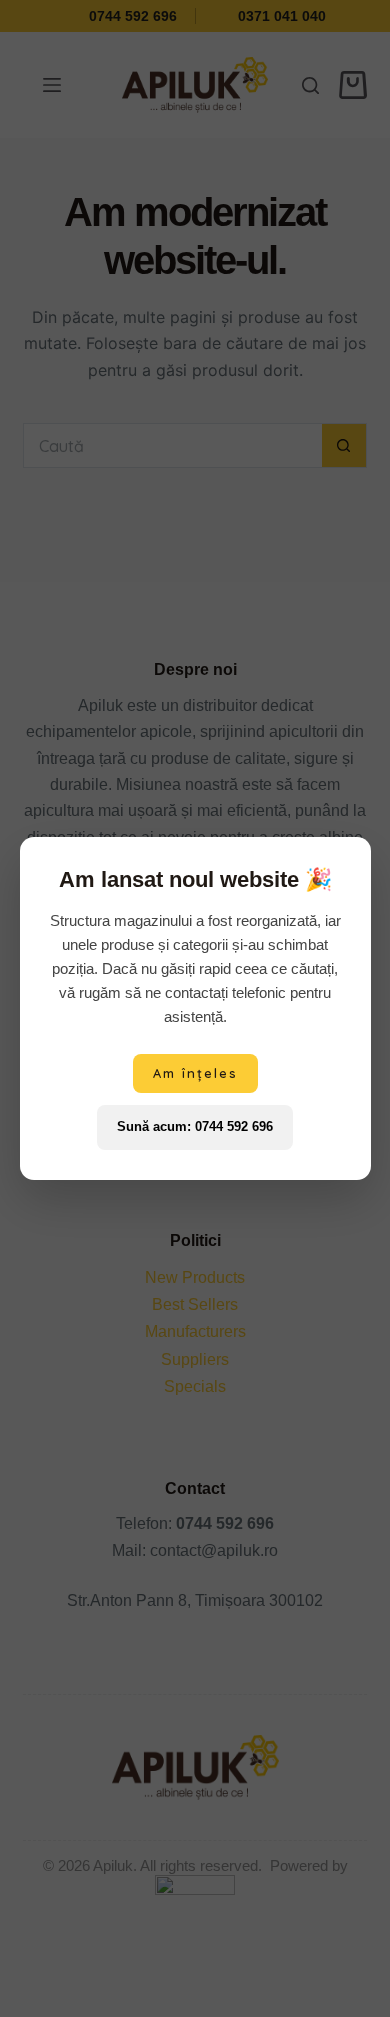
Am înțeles (195, 1073)
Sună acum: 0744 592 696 (195, 1126)
